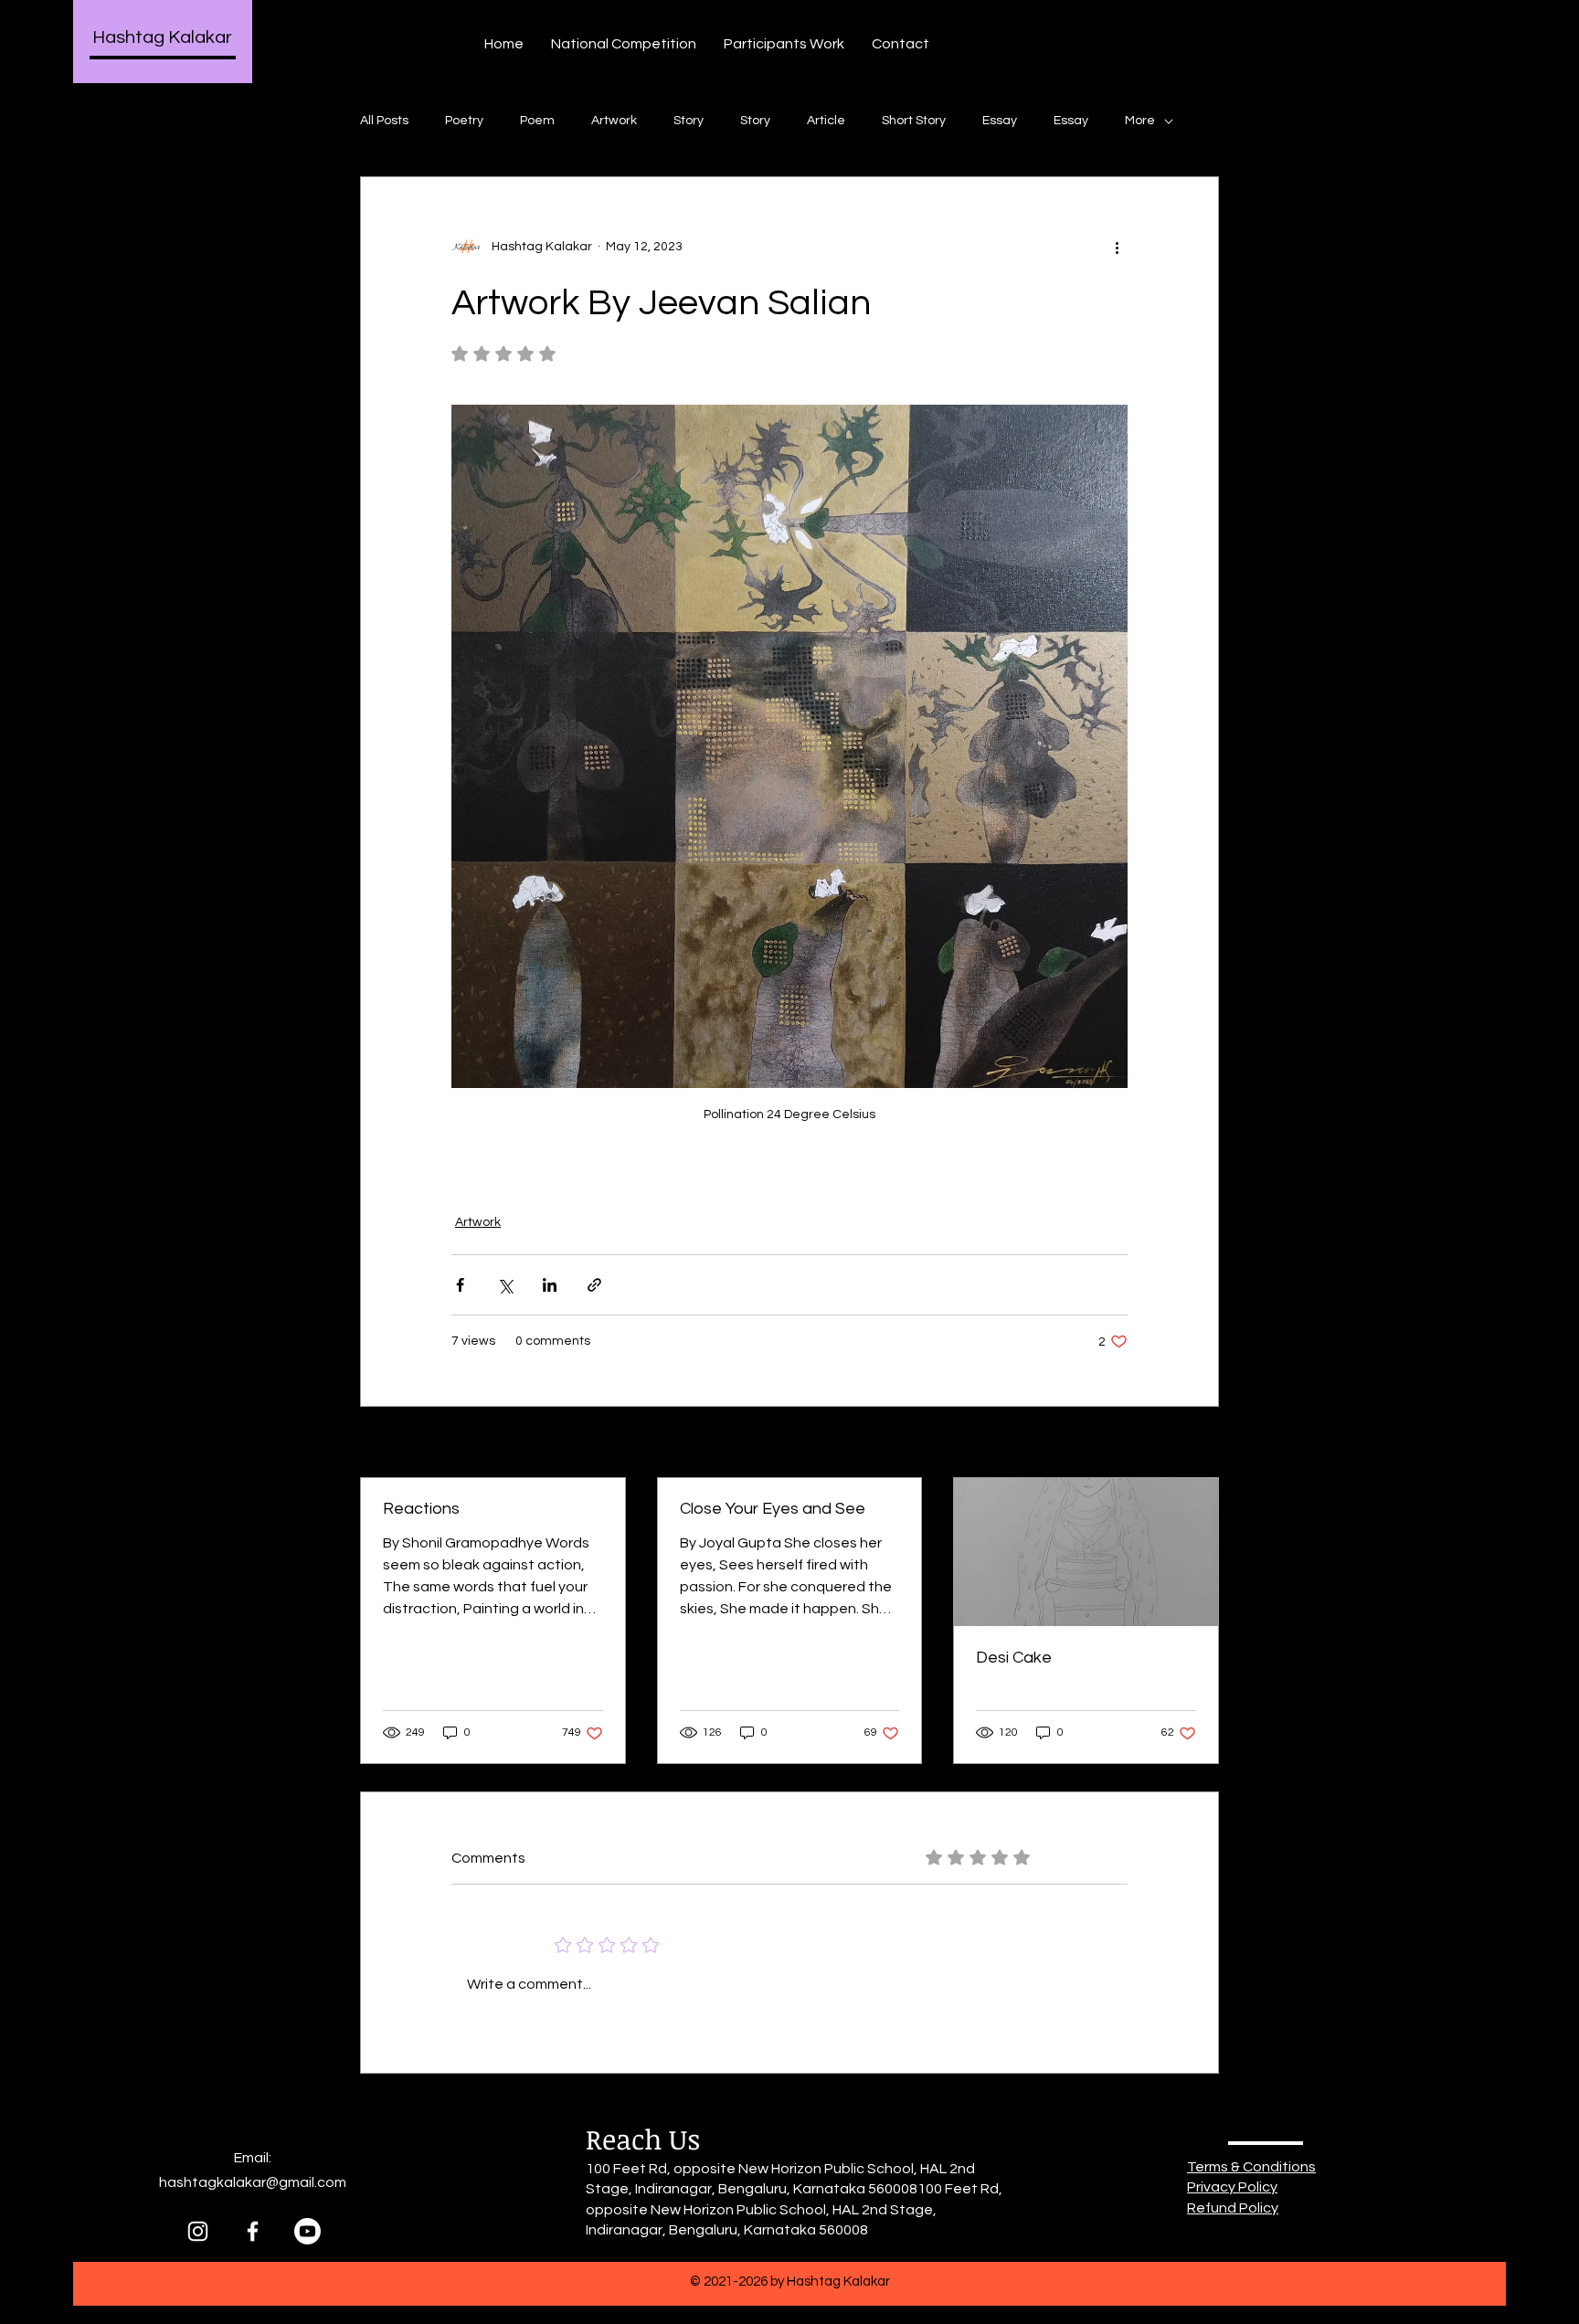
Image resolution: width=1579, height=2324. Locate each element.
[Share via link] (594, 1285)
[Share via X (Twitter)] (505, 1285)
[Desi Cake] (1086, 1552)
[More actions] (1117, 247)
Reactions (421, 1509)
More (1140, 121)
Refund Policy (1233, 2208)
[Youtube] (307, 2231)
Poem (537, 121)
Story (689, 121)
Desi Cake (1014, 1658)
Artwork (614, 121)
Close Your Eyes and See (773, 1509)
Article (826, 121)
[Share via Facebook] (460, 1285)
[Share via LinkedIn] (550, 1285)
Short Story (914, 121)
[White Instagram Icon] (198, 2231)
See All (1199, 1443)
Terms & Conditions (1251, 2167)
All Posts (384, 121)
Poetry (464, 121)
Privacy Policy (1232, 2187)
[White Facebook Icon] (253, 2231)
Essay (1000, 121)
